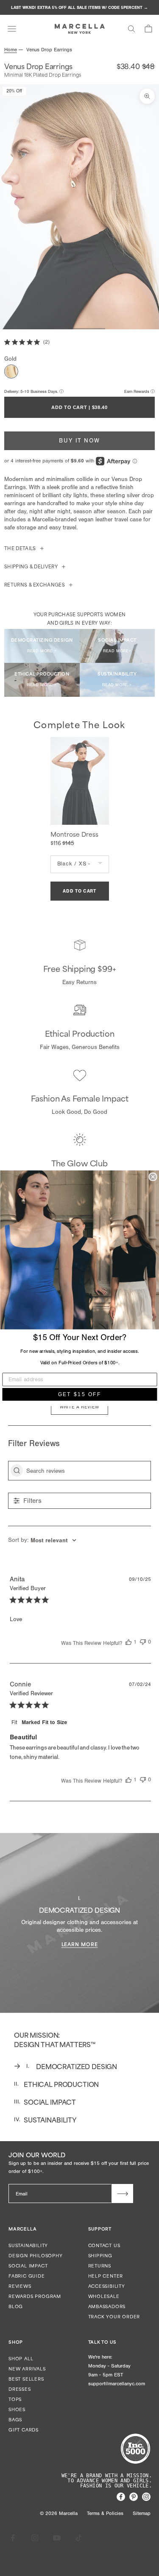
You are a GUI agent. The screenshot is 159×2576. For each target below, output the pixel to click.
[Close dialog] (153, 1177)
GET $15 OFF (79, 1394)
